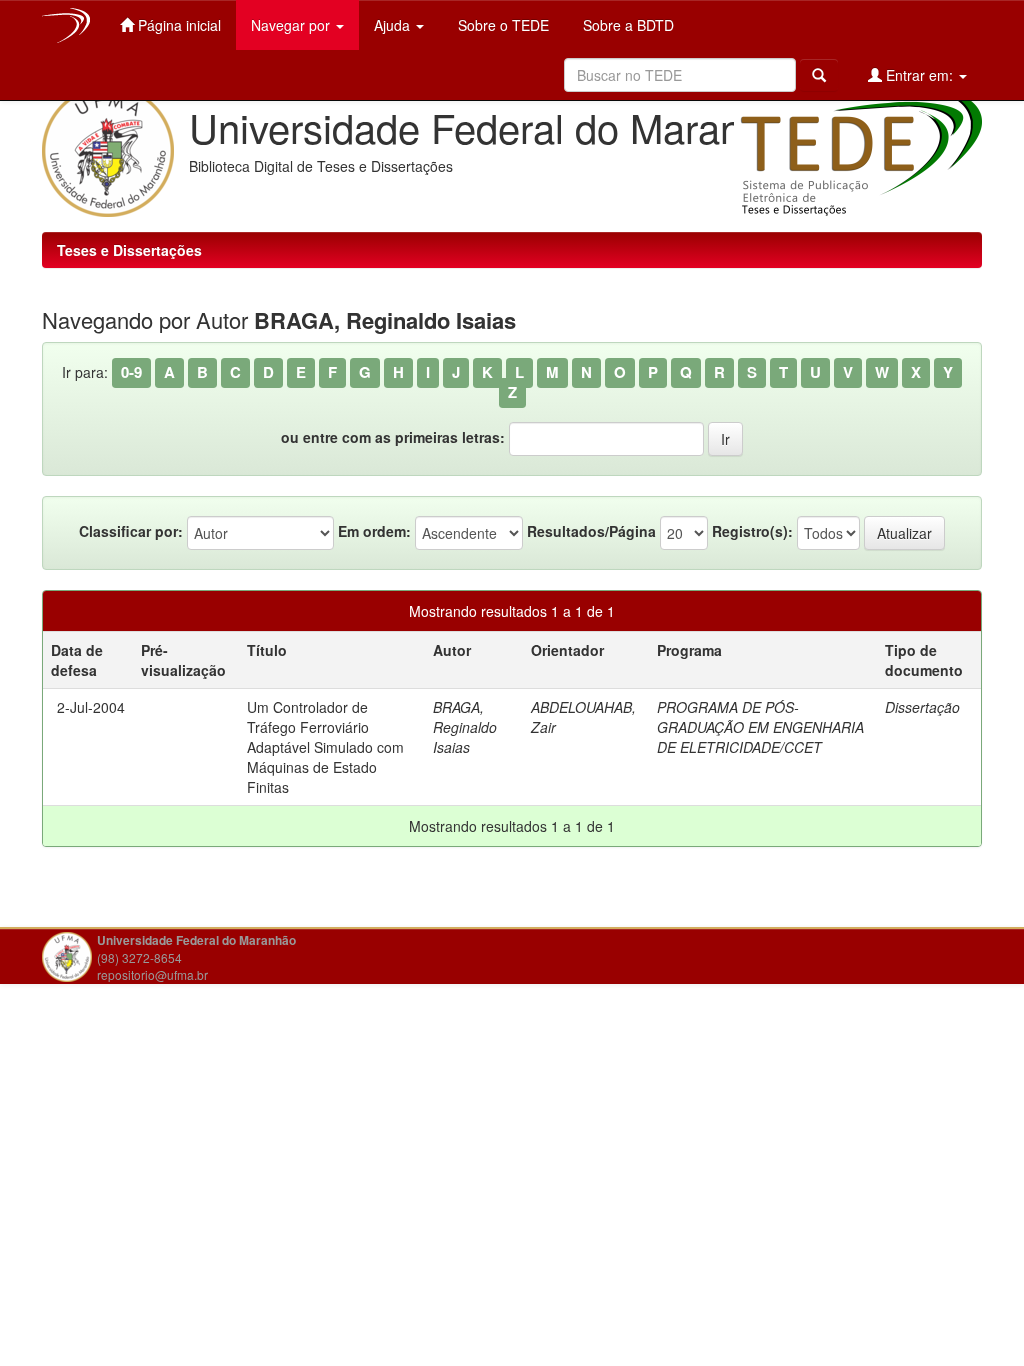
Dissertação (922, 707)
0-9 (131, 372)
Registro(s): (752, 531)
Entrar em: (919, 75)
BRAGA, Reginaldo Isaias (465, 727)
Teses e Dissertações (129, 250)
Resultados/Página (591, 531)
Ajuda (394, 25)
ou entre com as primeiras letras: (393, 437)
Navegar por (292, 25)
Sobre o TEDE (501, 25)
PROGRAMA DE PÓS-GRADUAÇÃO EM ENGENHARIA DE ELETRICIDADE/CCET (760, 727)
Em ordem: (374, 531)
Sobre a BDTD (626, 25)
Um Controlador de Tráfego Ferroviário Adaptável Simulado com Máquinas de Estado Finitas (325, 747)
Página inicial (177, 25)
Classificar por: (131, 531)
